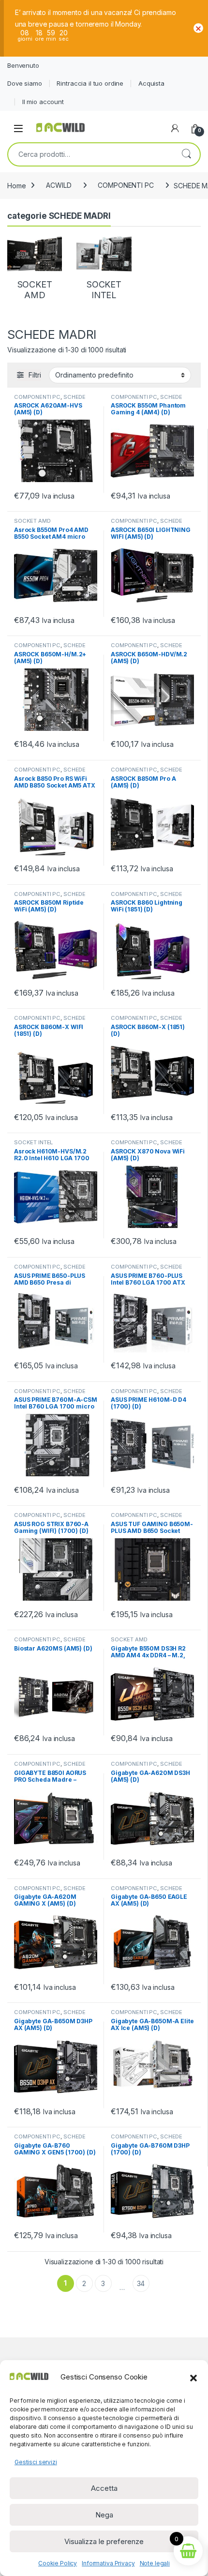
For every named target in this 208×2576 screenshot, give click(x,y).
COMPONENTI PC (126, 185)
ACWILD (59, 185)
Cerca (186, 154)
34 (141, 2283)
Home (16, 185)
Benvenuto (23, 65)
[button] (193, 2377)
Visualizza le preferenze (104, 2541)
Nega (104, 2515)
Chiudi (198, 28)
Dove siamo (25, 83)
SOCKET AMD (32, 521)
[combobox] (90, 154)
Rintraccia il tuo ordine (90, 83)
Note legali (155, 2563)
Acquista (151, 83)
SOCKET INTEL (33, 1142)
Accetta (104, 2488)
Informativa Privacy (108, 2563)
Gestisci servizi (36, 2462)
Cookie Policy (58, 2563)
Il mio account (43, 102)
